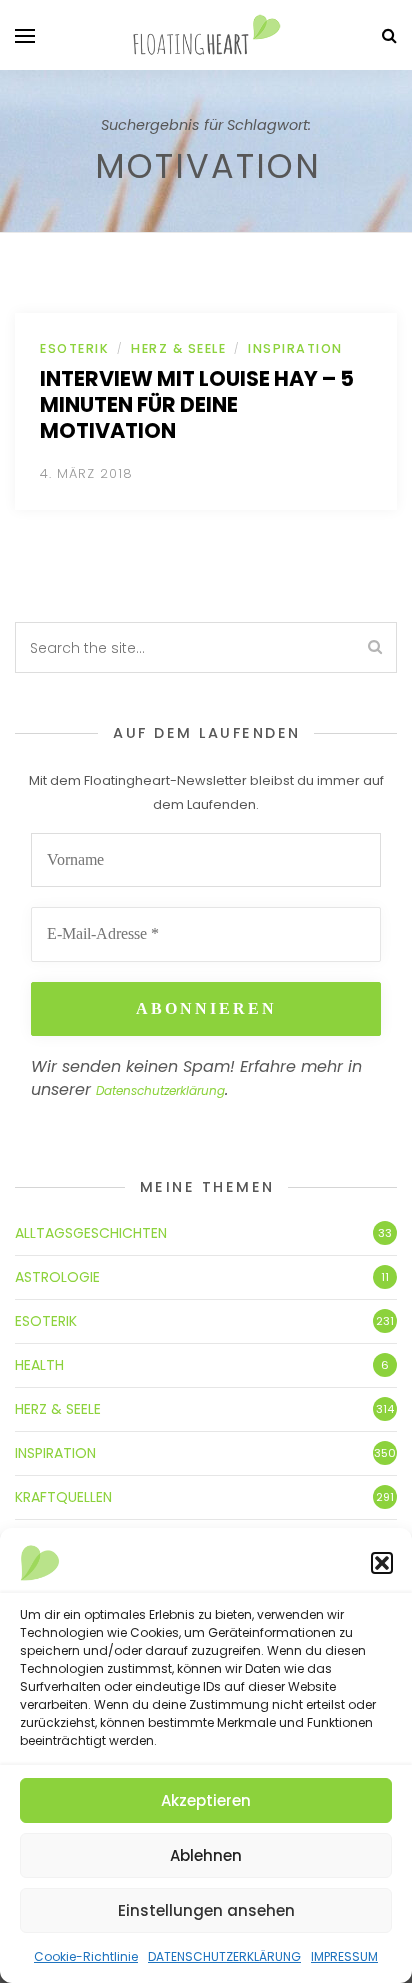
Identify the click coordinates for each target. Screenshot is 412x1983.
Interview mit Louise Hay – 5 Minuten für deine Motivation (197, 404)
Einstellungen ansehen (206, 1910)
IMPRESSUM (344, 1956)
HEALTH (39, 1365)
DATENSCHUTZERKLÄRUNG (224, 1956)
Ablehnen (206, 1855)
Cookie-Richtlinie (86, 1956)
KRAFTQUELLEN (63, 1497)
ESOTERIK (74, 348)
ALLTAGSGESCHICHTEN (91, 1233)
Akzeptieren (206, 1800)
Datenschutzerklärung (160, 1090)
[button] (382, 1563)
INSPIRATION (295, 348)
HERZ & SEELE (178, 348)
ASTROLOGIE (57, 1277)
